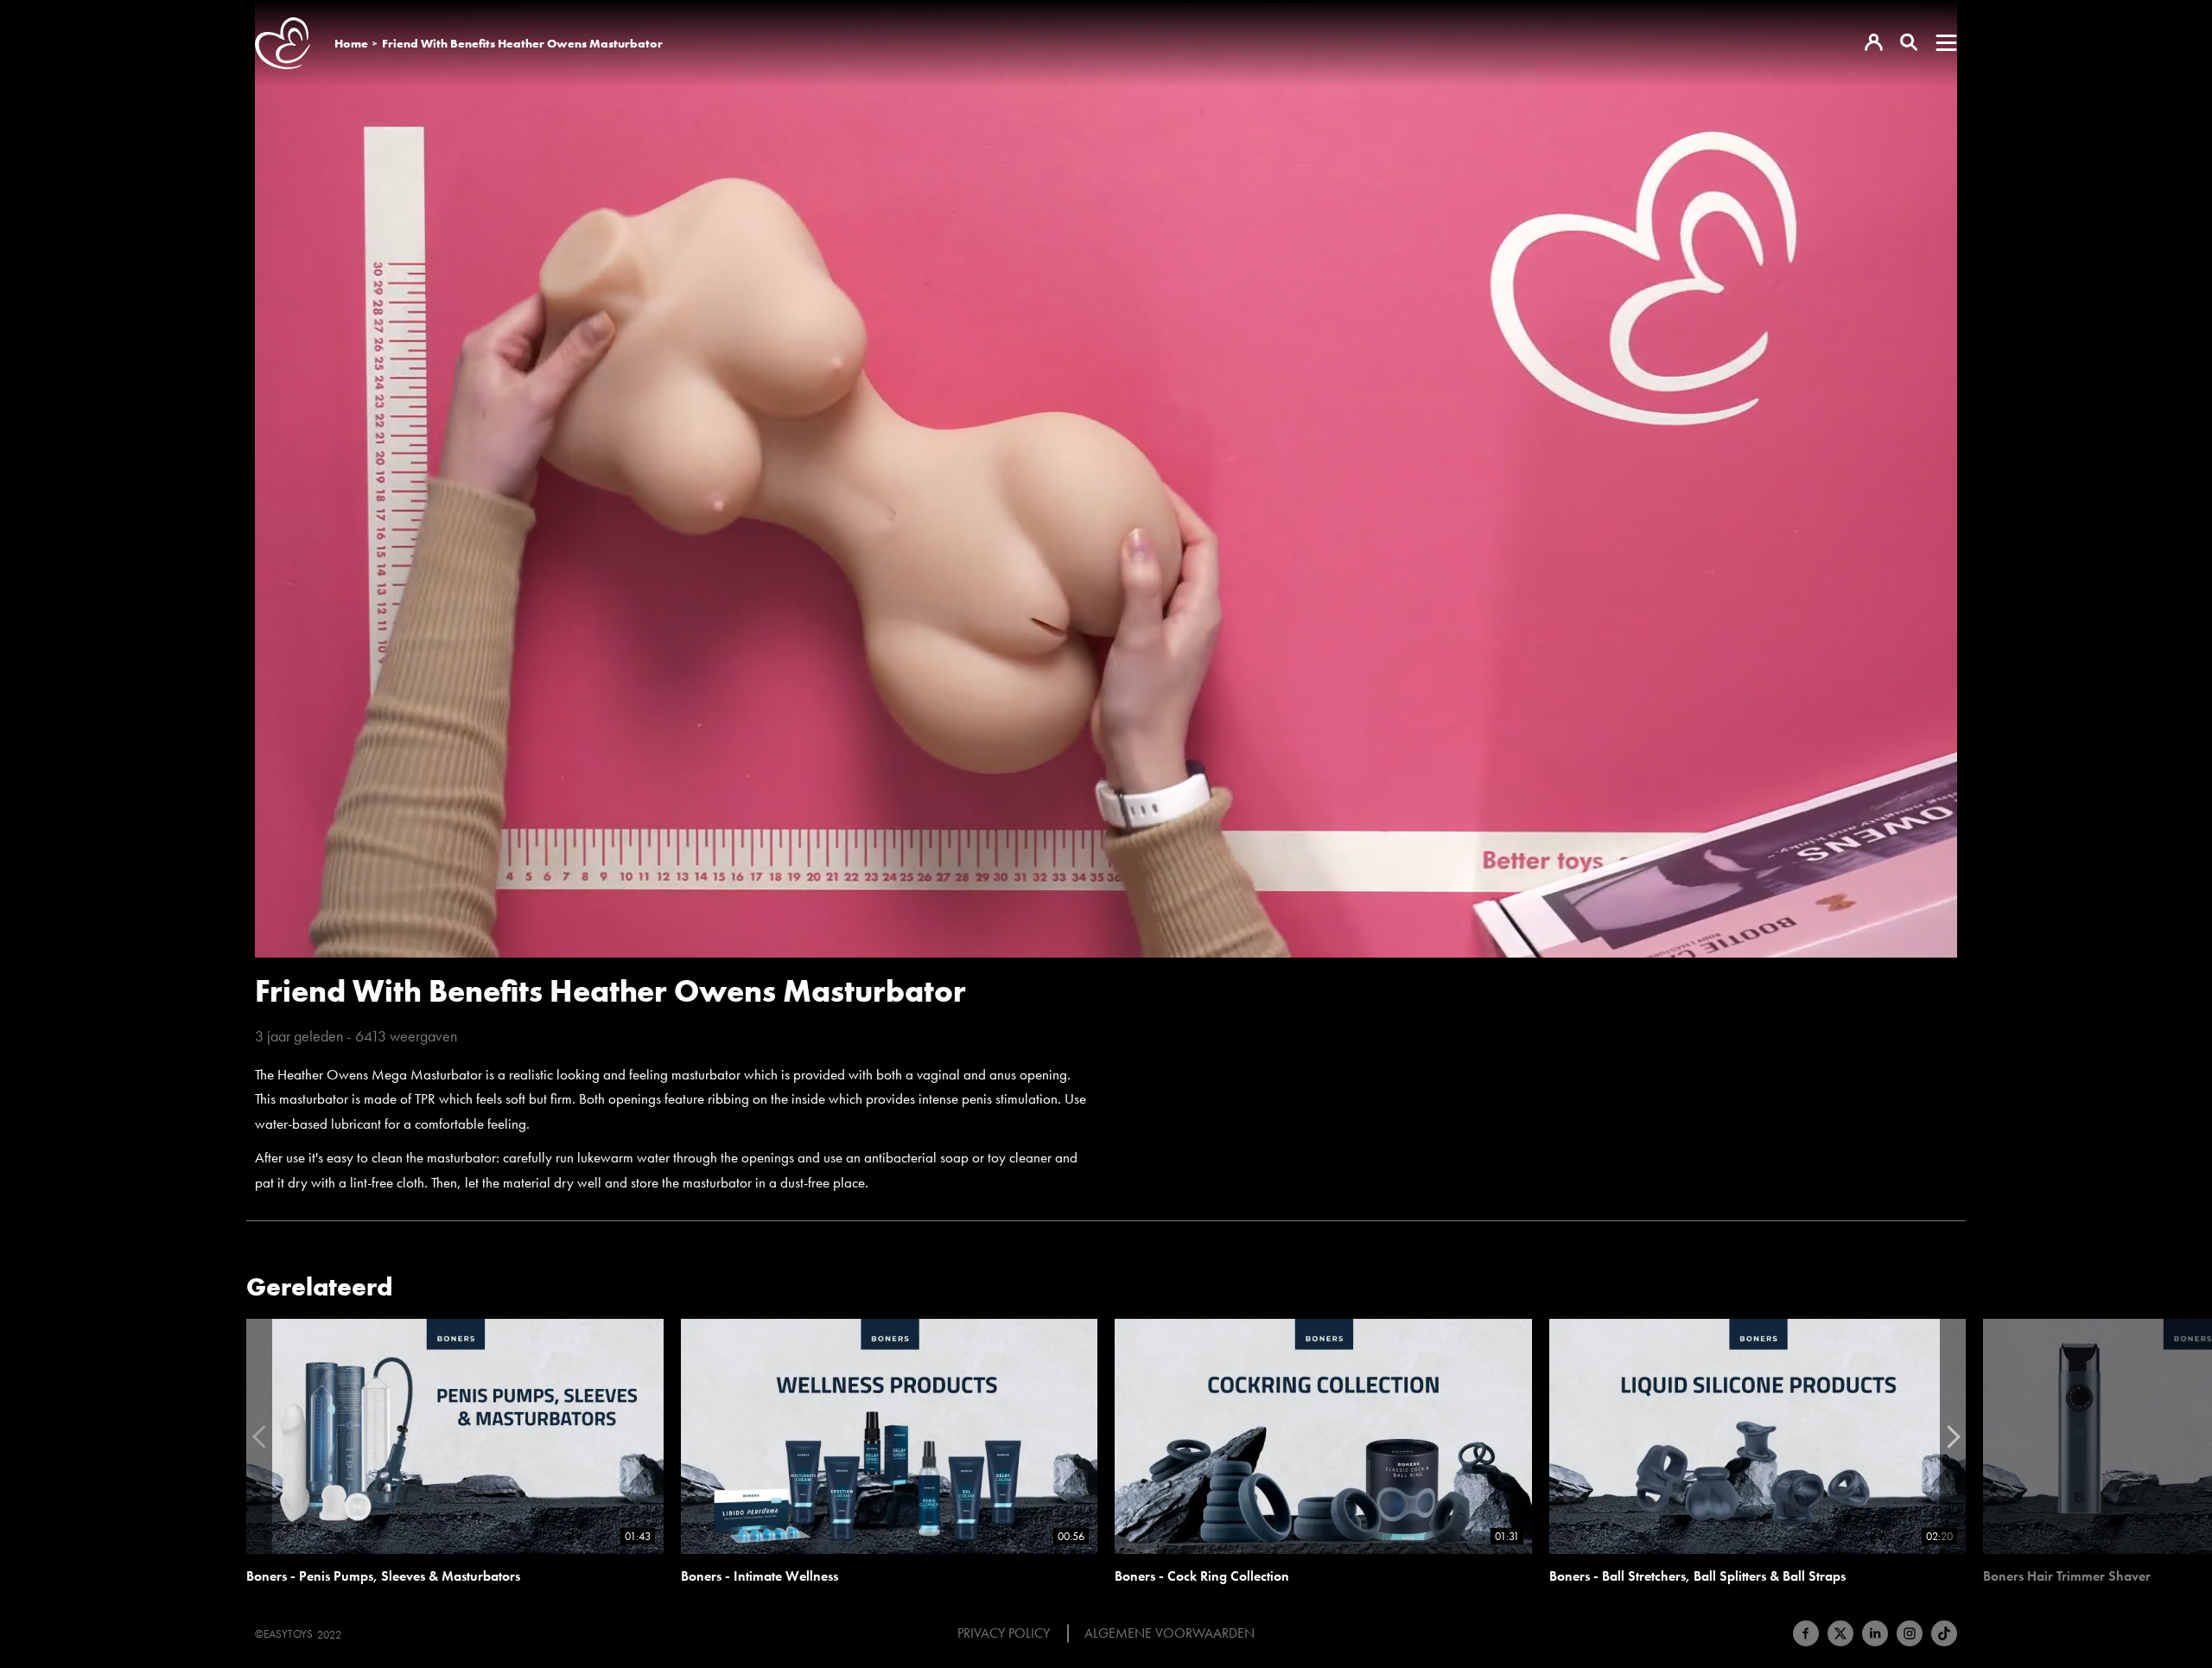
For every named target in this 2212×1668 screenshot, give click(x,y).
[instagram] (1910, 1633)
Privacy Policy (1004, 1633)
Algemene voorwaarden (1170, 1633)
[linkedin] (1875, 1633)
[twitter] (1840, 1633)
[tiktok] (1944, 1633)
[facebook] (1806, 1633)
